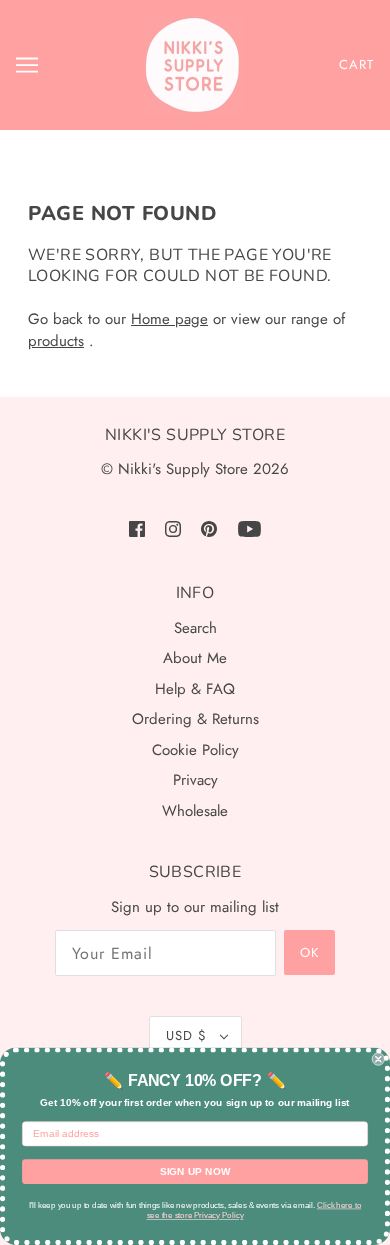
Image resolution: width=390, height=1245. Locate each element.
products (56, 341)
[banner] (193, 65)
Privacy (195, 780)
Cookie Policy (195, 750)
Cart (356, 64)
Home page (169, 319)
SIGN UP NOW (195, 1171)
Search (195, 628)
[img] (137, 528)
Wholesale (195, 811)
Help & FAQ (195, 689)
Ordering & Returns (195, 719)
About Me (195, 658)
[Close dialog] (378, 1059)
